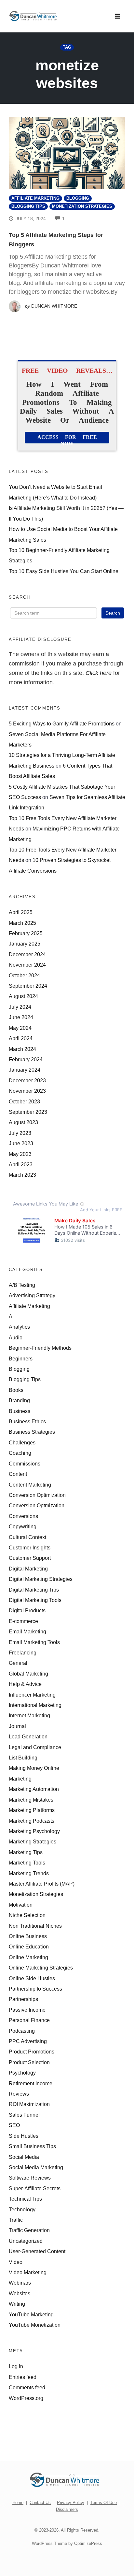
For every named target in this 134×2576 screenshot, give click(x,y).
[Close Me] (128, 1219)
